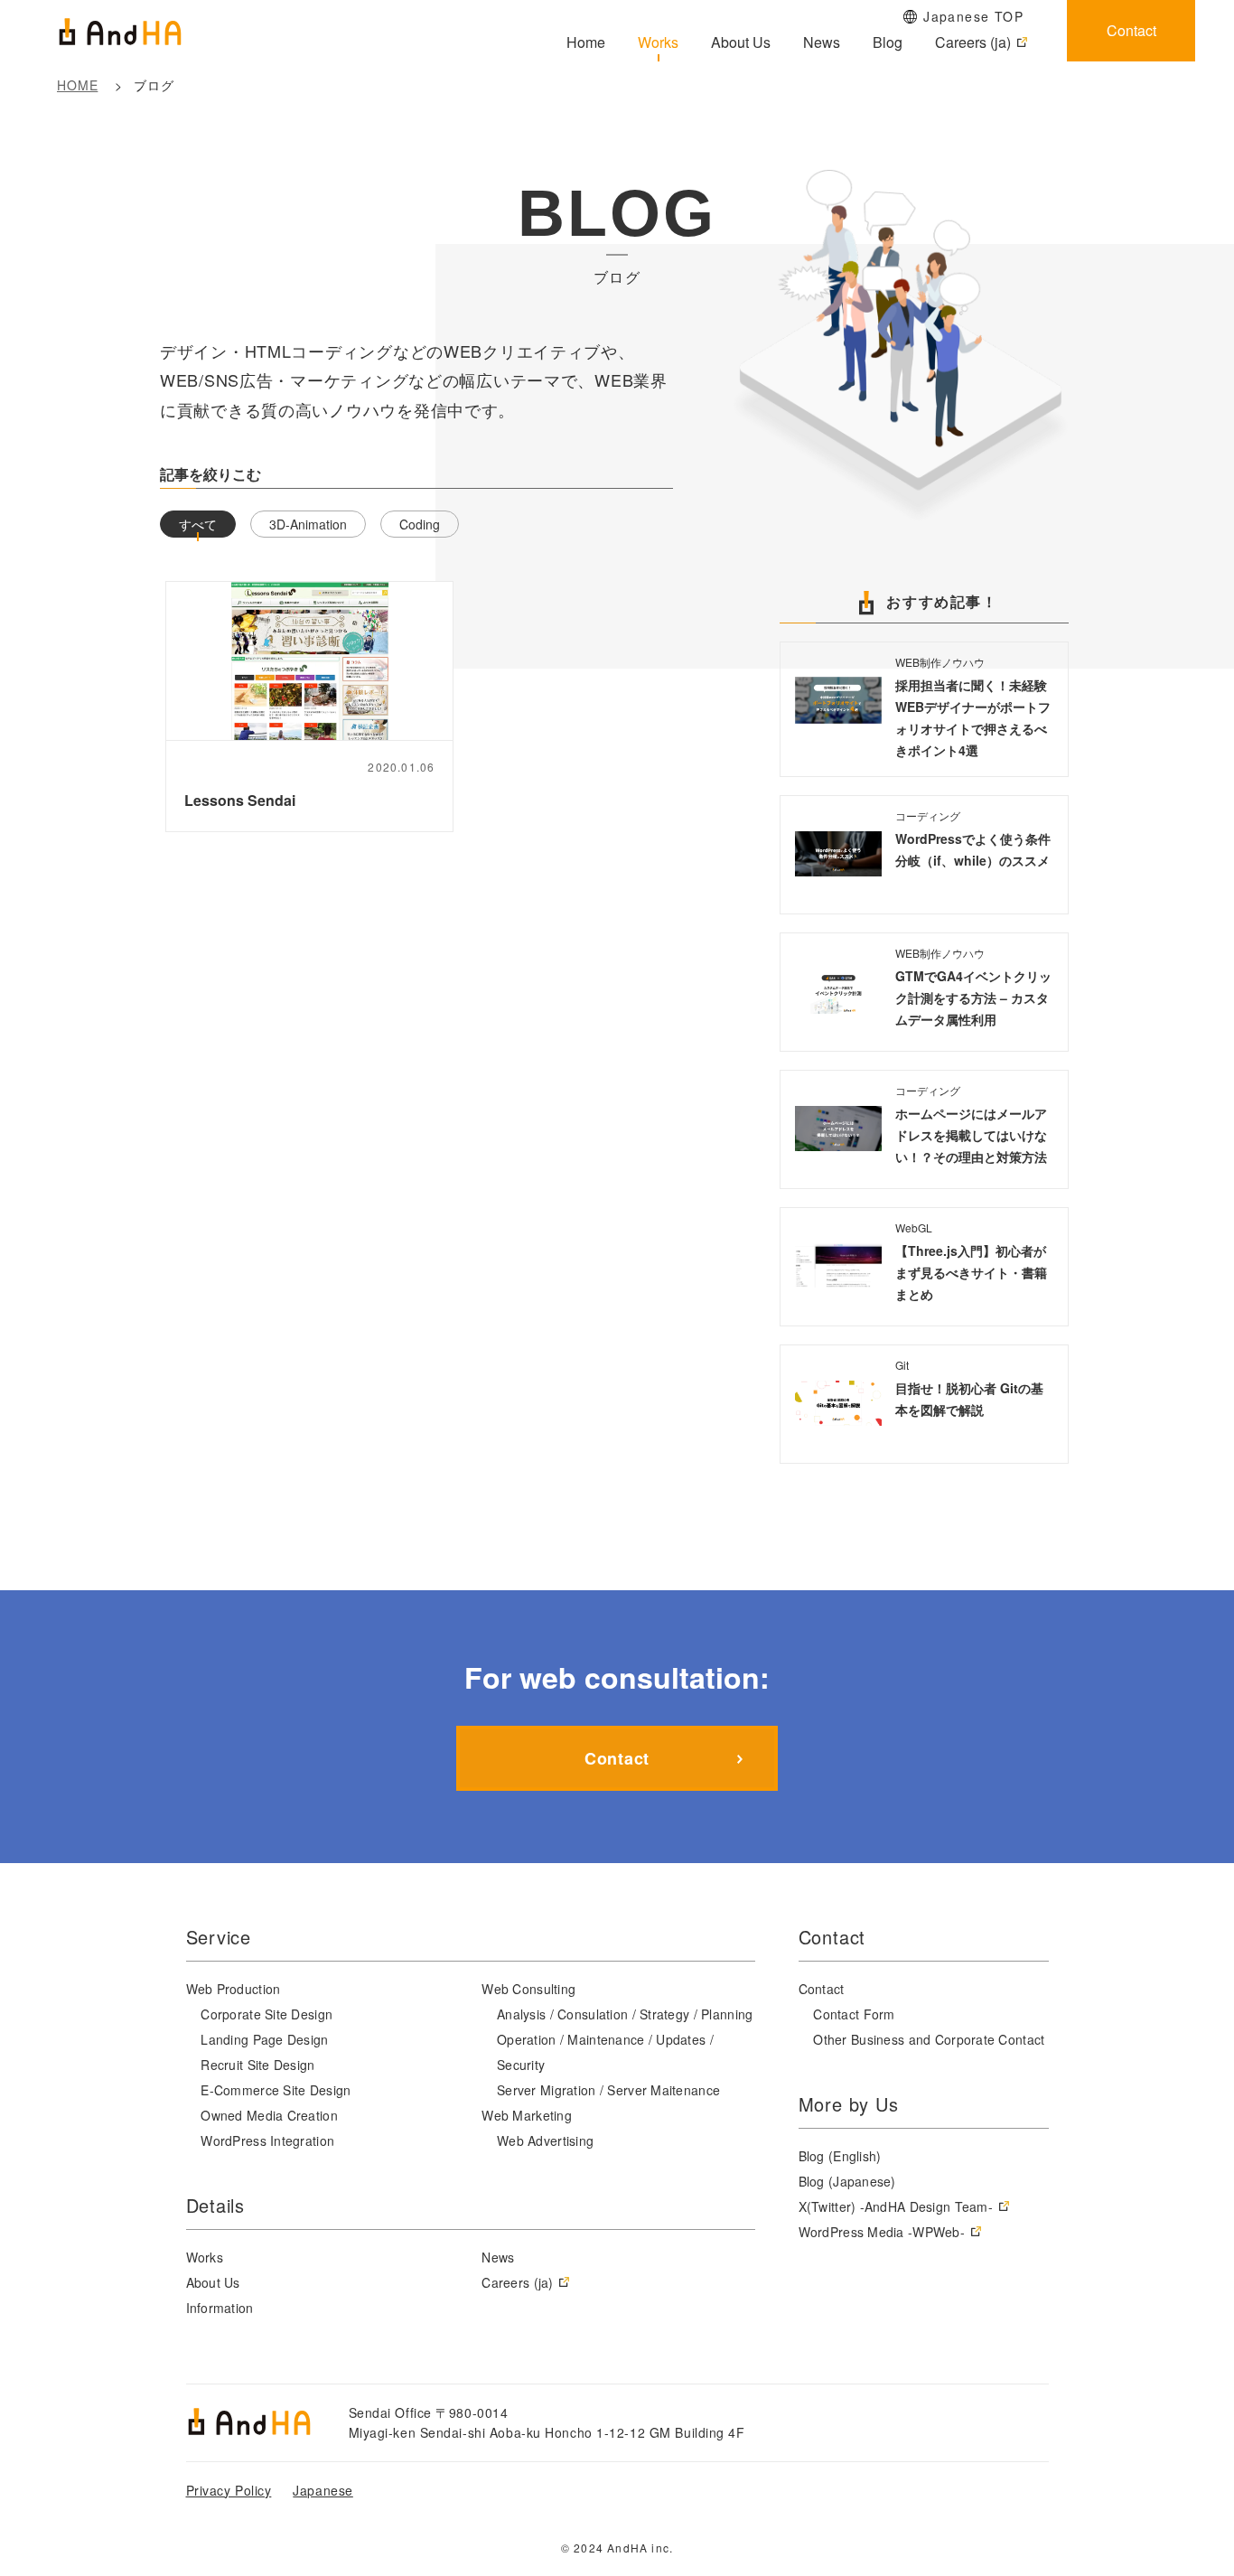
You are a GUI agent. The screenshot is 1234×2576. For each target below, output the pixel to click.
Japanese (323, 2490)
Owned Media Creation (269, 2115)
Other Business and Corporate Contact (929, 2039)
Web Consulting (528, 1989)
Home (586, 42)
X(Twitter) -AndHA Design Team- (896, 2206)
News (822, 42)
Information (220, 2308)
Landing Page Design (264, 2039)
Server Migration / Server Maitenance (608, 2090)
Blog (888, 42)
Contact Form (854, 2014)
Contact (1131, 30)
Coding (420, 524)
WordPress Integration (267, 2140)
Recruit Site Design (257, 2065)
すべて (198, 524)
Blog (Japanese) (847, 2181)
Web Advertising (545, 2140)
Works (658, 42)
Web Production (234, 1989)
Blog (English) (840, 2156)
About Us (741, 42)
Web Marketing (527, 2115)
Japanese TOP (973, 16)
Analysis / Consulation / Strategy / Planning (625, 2014)
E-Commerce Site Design (276, 2090)
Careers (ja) (973, 42)
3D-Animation (308, 524)
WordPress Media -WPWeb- (882, 2232)
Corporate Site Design (266, 2014)
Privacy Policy (229, 2490)
